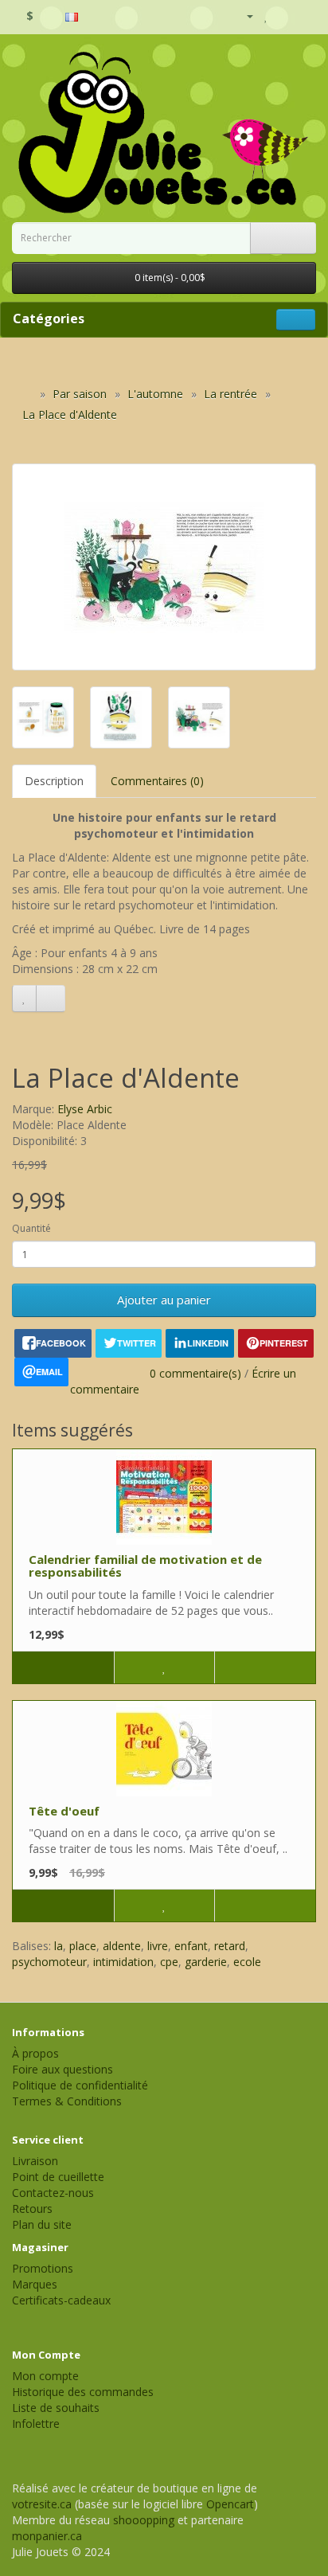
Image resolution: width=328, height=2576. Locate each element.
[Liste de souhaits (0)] (266, 16)
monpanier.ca (47, 2536)
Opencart (230, 2504)
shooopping (144, 2520)
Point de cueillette (58, 2177)
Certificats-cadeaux (61, 2300)
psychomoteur (49, 1962)
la (59, 1946)
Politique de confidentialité (80, 2085)
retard (230, 1946)
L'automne (155, 394)
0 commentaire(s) (195, 1373)
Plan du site (42, 2224)
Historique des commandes (83, 2392)
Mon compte (45, 2376)
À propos (35, 2053)
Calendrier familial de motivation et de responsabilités (145, 1566)
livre (158, 1946)
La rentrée (230, 394)
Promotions (43, 2268)
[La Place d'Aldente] (164, 567)
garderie (206, 1962)
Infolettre (36, 2424)
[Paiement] (304, 16)
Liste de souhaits (56, 2408)
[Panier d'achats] (284, 16)
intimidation (123, 1962)
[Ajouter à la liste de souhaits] (24, 999)
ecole (247, 1962)
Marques (35, 2284)
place (83, 1946)
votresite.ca (42, 2504)
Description (54, 781)
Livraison (35, 2161)
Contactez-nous (53, 2193)
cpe (169, 1962)
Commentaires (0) (157, 781)
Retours (32, 2209)
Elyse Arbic (85, 1109)
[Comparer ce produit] (51, 999)
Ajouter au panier (164, 1300)
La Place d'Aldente (70, 414)
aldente (122, 1946)
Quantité (31, 1228)
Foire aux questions (62, 2069)
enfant (191, 1946)
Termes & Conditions (67, 2101)
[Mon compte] (243, 16)
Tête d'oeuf (64, 1811)
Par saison (80, 394)
